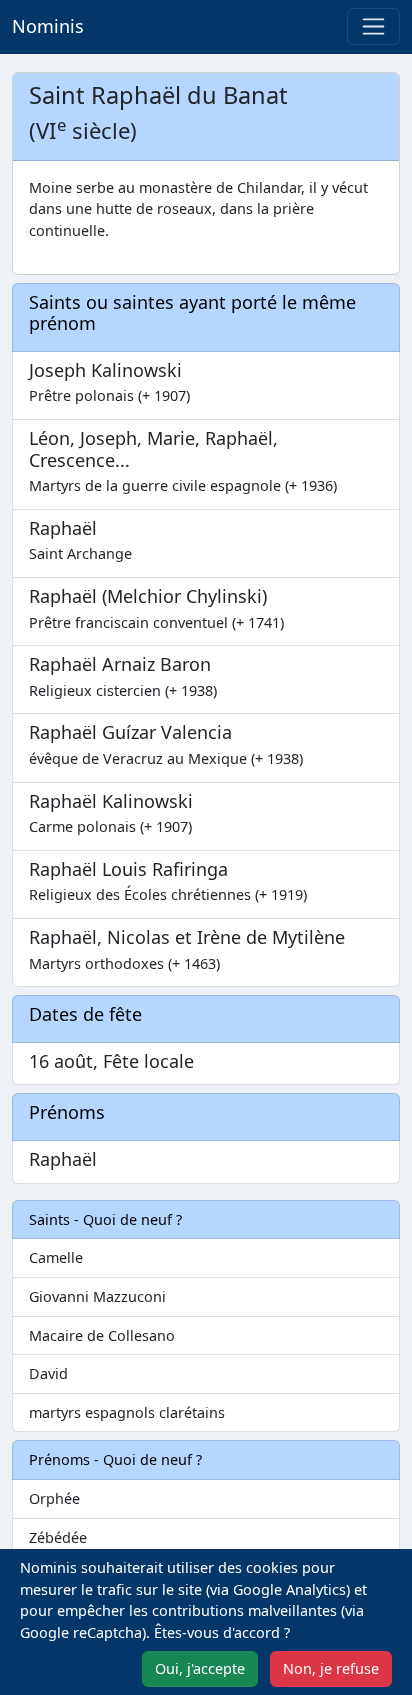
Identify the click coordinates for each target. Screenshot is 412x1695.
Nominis (48, 26)
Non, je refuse (331, 1668)
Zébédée (58, 1537)
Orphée (54, 1498)
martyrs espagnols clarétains (127, 1412)
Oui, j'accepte (200, 1668)
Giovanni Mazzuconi (97, 1296)
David (48, 1373)
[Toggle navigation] (373, 26)
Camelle (56, 1257)
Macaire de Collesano (102, 1335)
